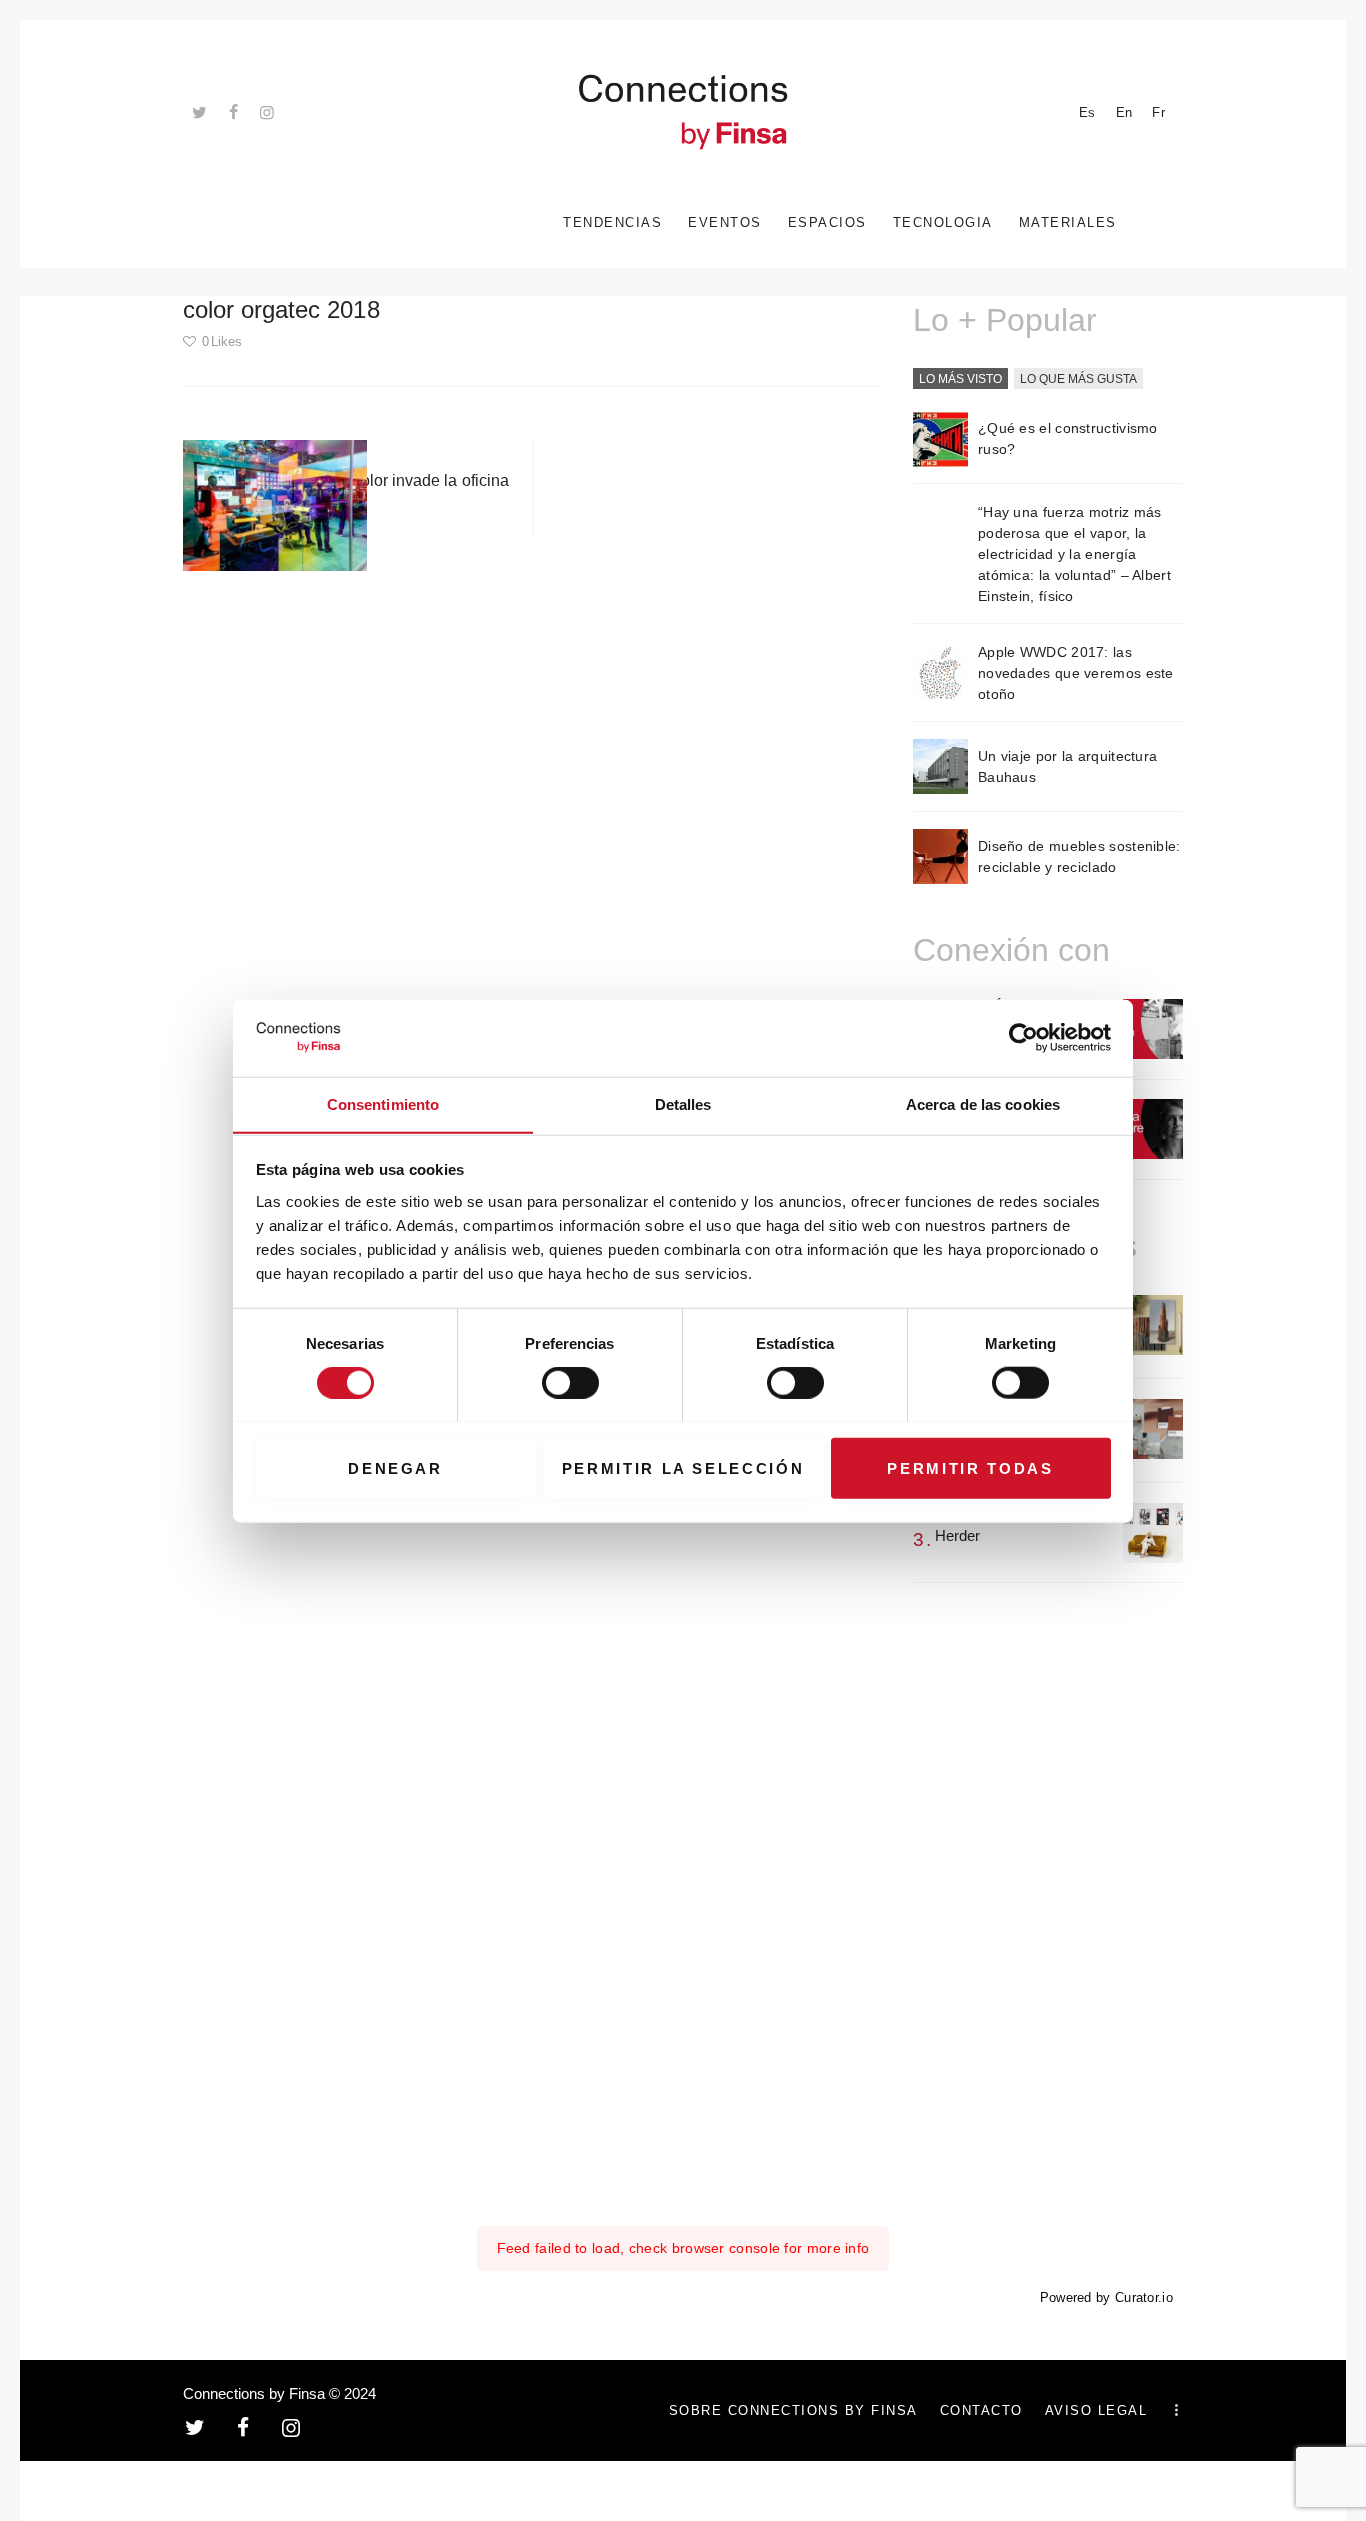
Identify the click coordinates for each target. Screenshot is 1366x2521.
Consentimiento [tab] (383, 1103)
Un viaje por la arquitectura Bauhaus (1067, 766)
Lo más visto (960, 379)
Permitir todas (970, 1467)
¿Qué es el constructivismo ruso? (1068, 438)
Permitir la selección (683, 1467)
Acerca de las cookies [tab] (983, 1103)
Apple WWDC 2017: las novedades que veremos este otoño (1076, 673)
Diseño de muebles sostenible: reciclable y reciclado (1079, 856)
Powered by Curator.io (1106, 2298)
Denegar (395, 1467)
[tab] (960, 380)
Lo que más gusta (1078, 379)
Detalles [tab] (683, 1103)
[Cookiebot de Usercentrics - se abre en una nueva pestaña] (1023, 1038)
